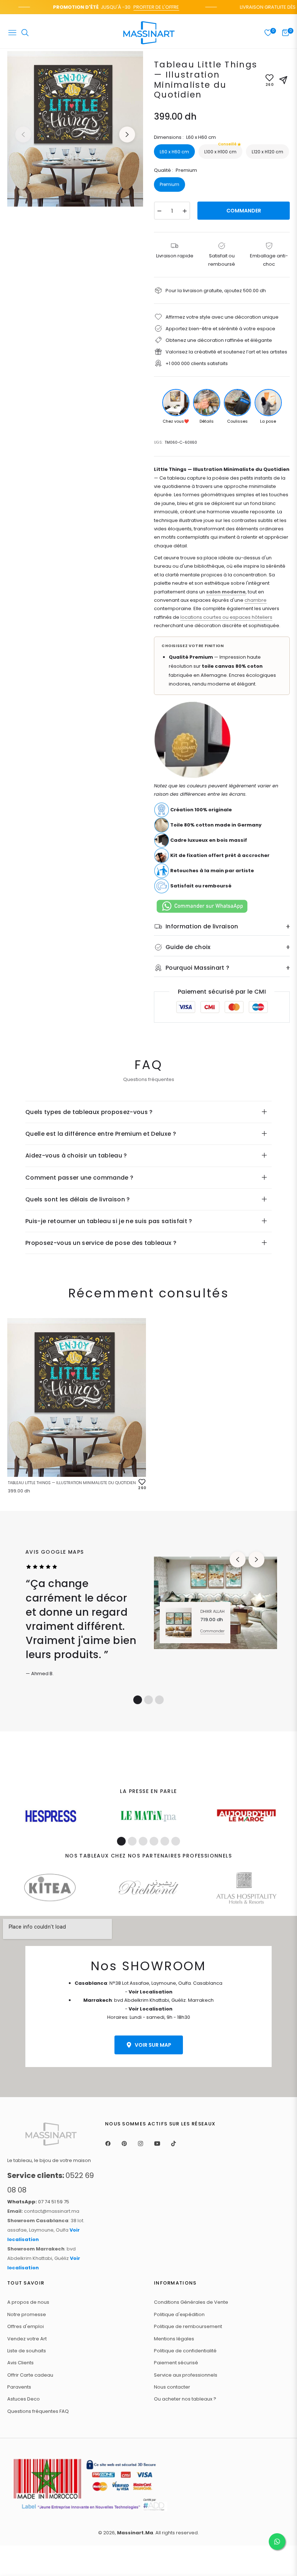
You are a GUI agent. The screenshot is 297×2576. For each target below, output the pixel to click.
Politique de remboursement (188, 2326)
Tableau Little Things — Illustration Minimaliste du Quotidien (72, 1483)
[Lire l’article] (51, 1816)
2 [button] (148, 1700)
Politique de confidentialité (185, 2351)
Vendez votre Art (27, 2339)
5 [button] (165, 1841)
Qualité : (175, 170)
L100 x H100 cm (220, 149)
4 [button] (154, 1841)
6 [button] (176, 1841)
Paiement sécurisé (176, 2363)
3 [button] (159, 1700)
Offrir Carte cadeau (30, 2375)
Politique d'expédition (179, 2314)
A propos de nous (28, 2302)
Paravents (19, 2387)
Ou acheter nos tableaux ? (185, 2399)
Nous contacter (172, 2387)
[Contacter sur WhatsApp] (277, 2542)
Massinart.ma (135, 2533)
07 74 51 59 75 (38, 2202)
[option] (75, 129)
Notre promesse (27, 2314)
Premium (170, 184)
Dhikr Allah (212, 1611)
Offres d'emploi (26, 2326)
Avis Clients (20, 2363)
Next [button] (127, 134)
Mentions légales (174, 2339)
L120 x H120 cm (267, 152)
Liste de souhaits (27, 2351)
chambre (256, 600)
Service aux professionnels (186, 2375)
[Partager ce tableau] (283, 80)
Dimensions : (185, 137)
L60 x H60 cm (174, 152)
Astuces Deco (24, 2399)
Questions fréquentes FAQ (38, 2411)
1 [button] (138, 1700)
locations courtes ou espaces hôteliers (226, 617)
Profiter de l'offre (138, 7)
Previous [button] (23, 134)
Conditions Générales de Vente (191, 2302)
